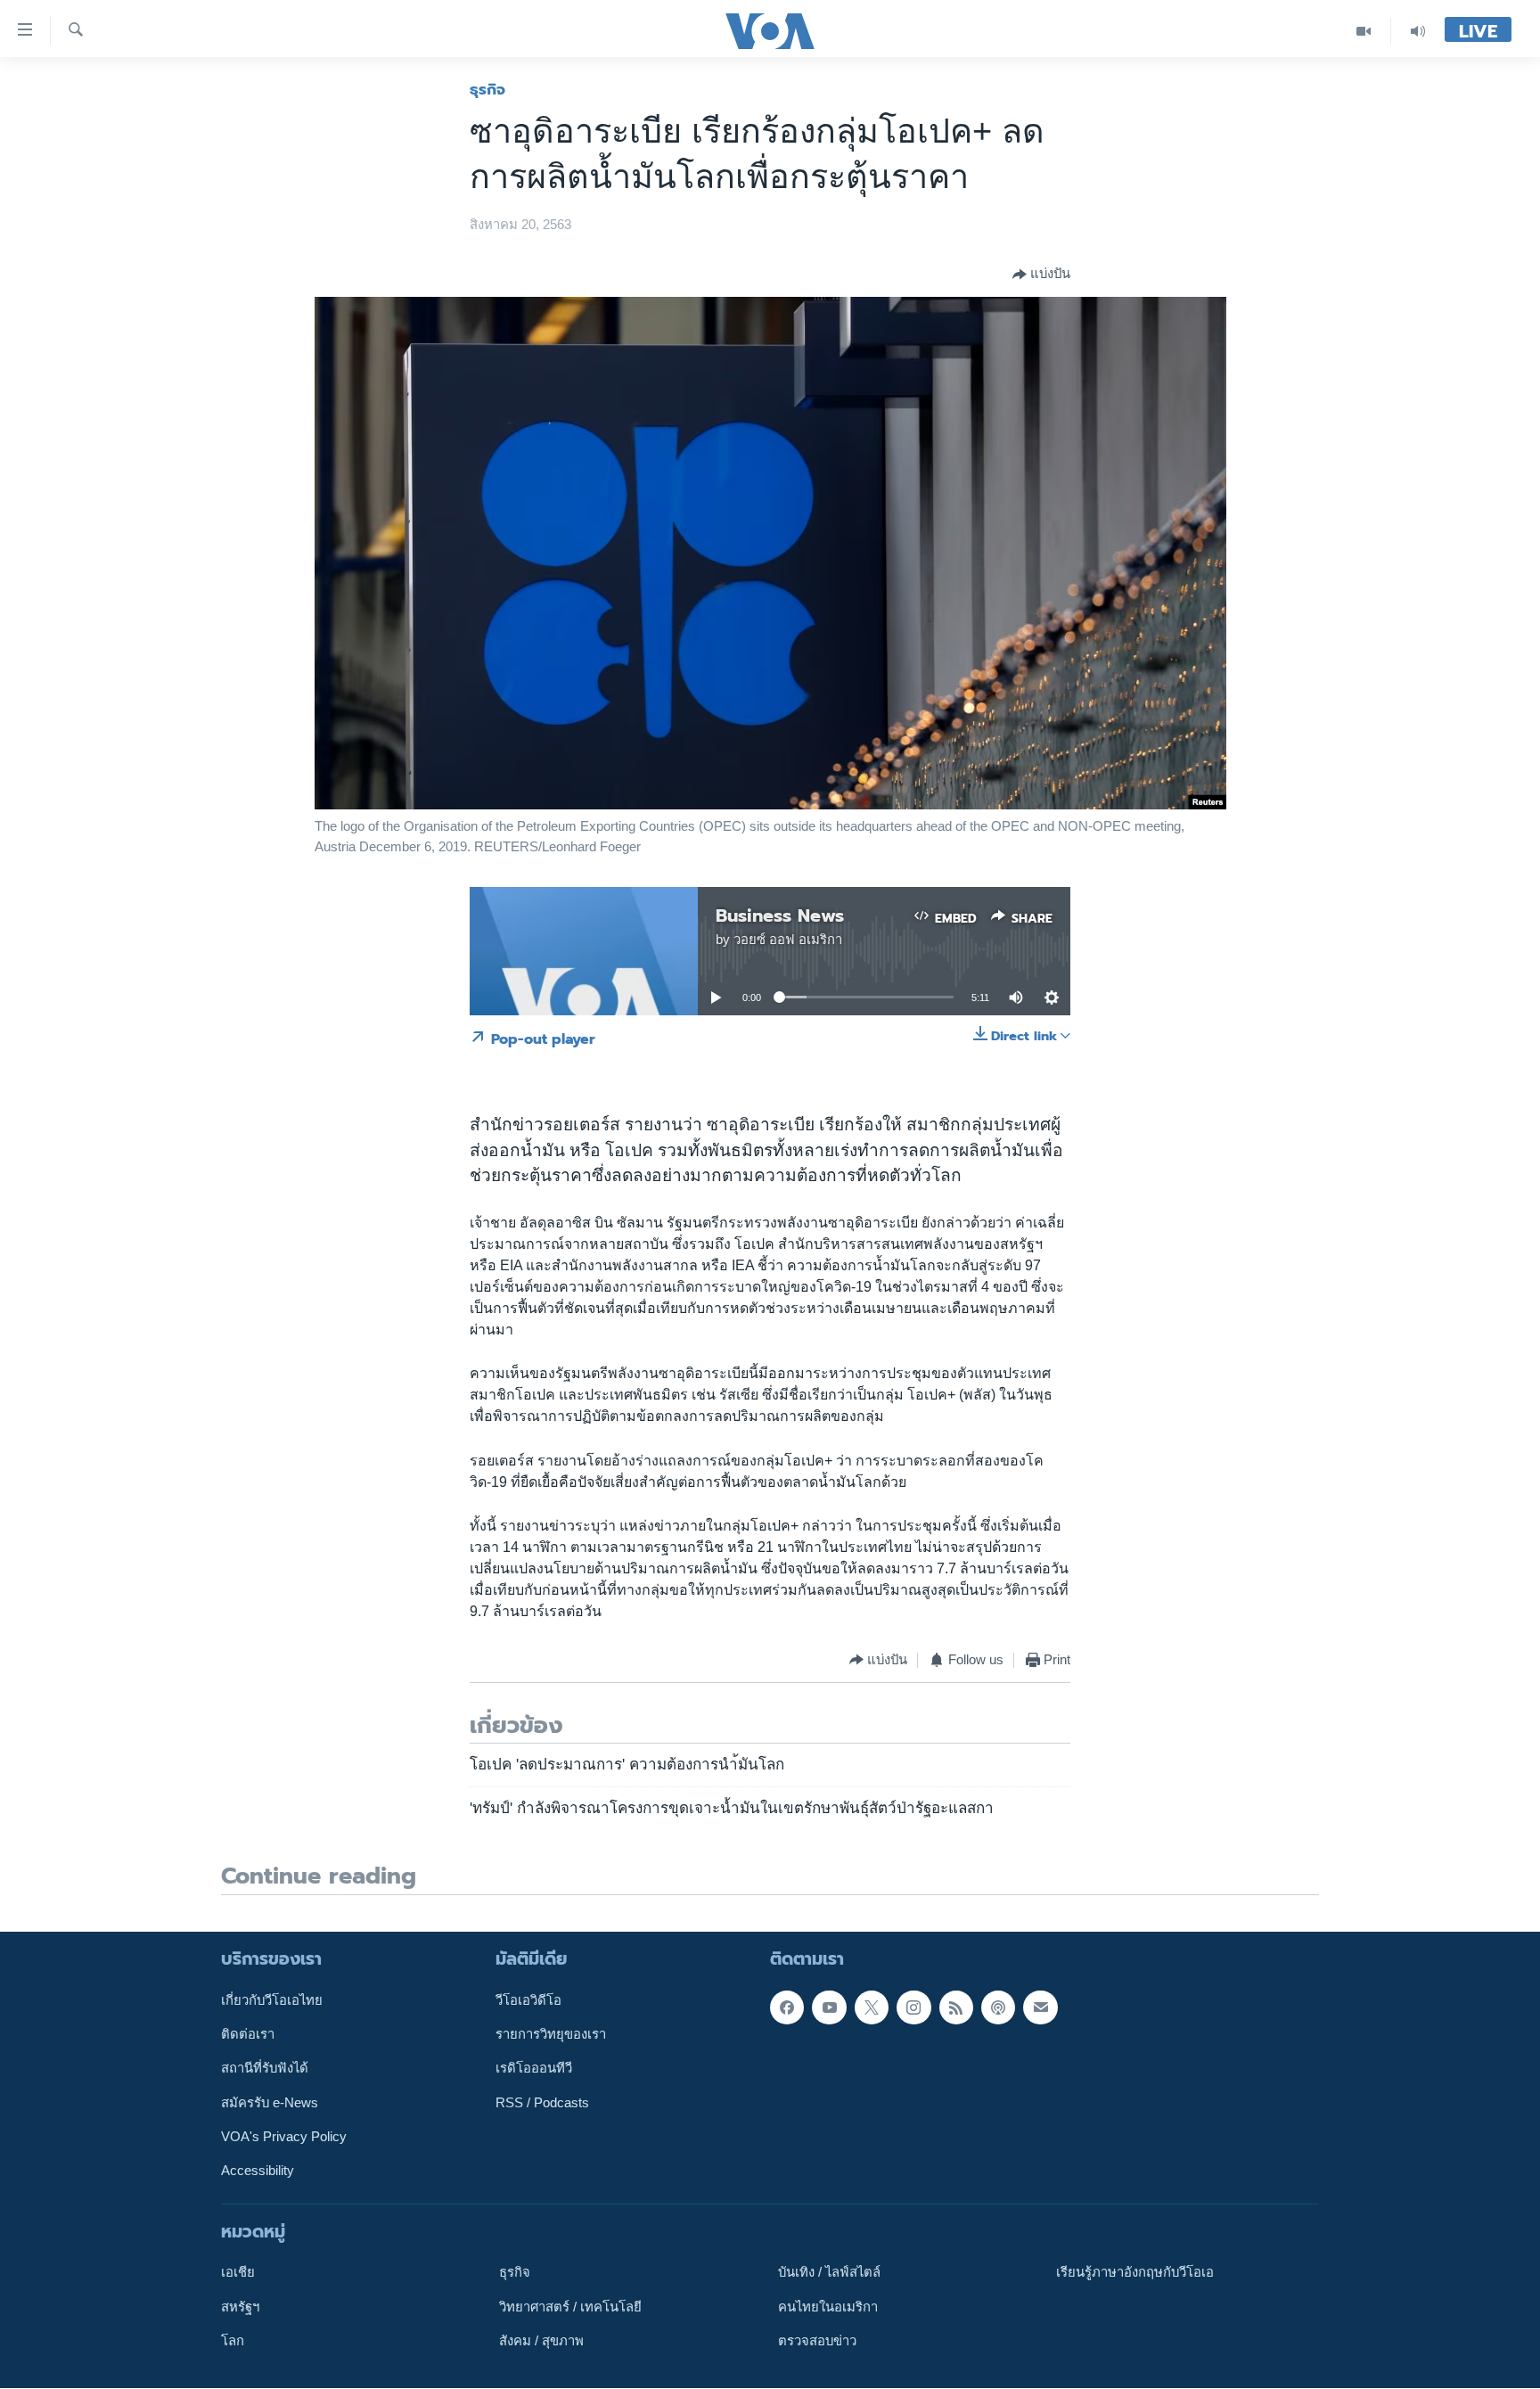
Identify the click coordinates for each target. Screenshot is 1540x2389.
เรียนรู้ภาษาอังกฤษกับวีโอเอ (1135, 2273)
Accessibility (258, 2171)
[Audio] (1418, 31)
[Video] (1364, 31)
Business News (780, 915)
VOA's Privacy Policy (284, 2137)
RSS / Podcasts (542, 2103)
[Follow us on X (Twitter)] (872, 2007)
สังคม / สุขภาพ (541, 2341)
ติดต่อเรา (248, 2034)
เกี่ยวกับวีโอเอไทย (272, 2000)
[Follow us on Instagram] (913, 2007)
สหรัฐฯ (240, 2307)
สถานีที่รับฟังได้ (265, 2069)
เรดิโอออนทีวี (534, 2069)
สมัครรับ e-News (270, 2103)
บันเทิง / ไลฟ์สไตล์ (829, 2273)
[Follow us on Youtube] (829, 2007)
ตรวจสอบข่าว (817, 2341)
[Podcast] (998, 2007)
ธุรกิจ (487, 89)
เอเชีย (238, 2273)
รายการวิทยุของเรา (551, 2034)
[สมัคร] (1040, 2007)
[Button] (1041, 275)
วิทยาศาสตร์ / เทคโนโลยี (570, 2307)
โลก (233, 2341)
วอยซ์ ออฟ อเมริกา (788, 940)
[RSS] (956, 2007)
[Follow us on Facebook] (787, 2007)
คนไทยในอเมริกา (828, 2307)
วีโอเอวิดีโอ (528, 2000)
